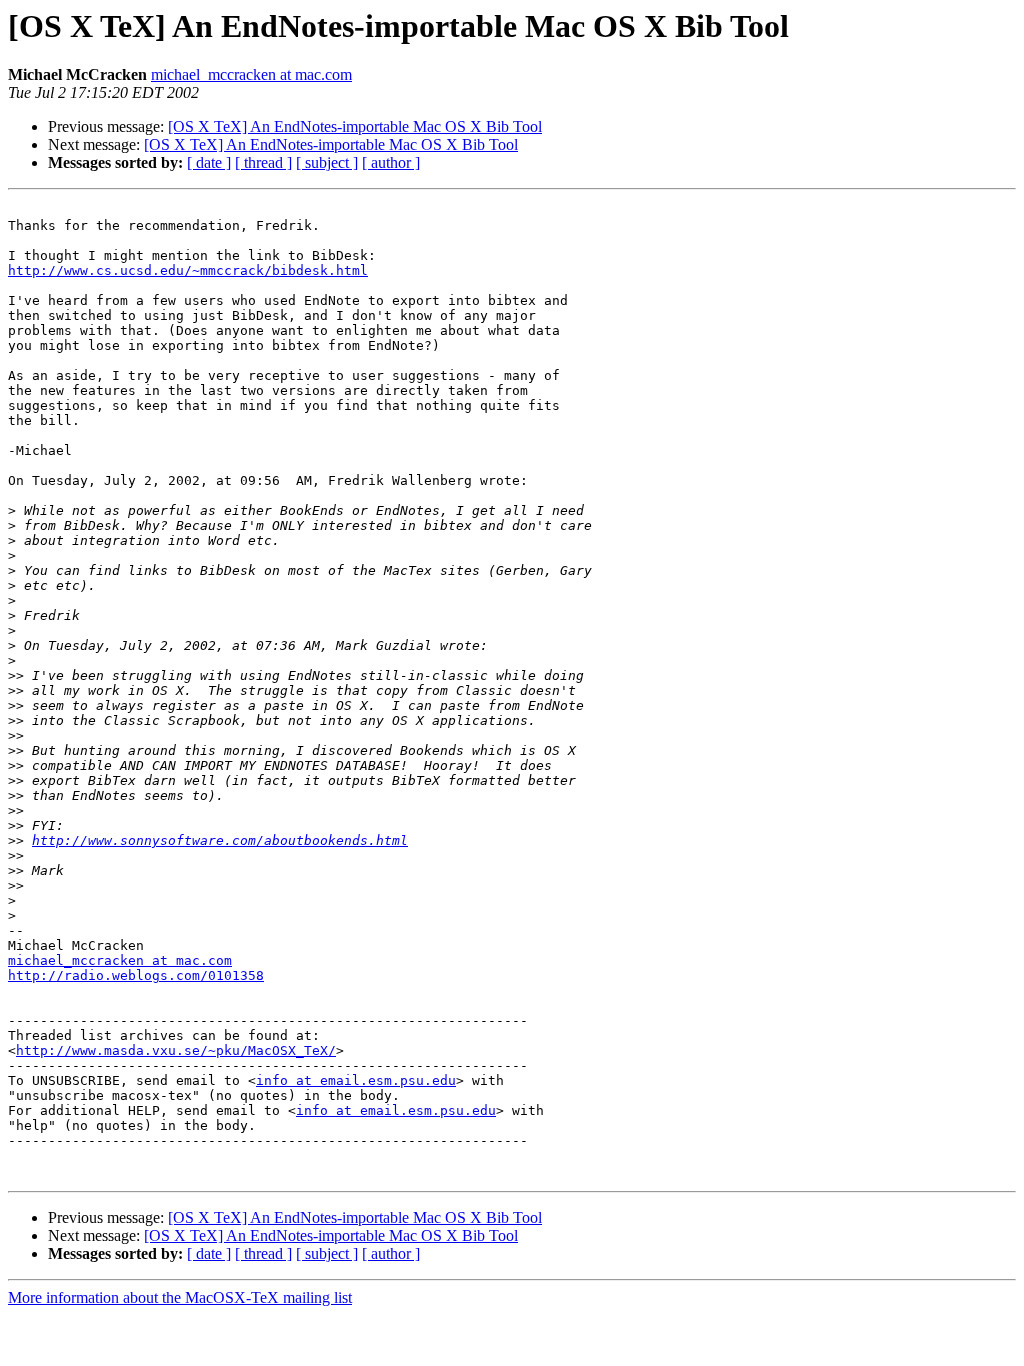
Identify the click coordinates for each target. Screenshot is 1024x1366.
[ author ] (391, 162)
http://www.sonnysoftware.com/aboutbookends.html (220, 840)
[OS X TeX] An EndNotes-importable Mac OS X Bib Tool (355, 126)
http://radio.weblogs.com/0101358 (136, 975)
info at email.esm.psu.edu (356, 1080)
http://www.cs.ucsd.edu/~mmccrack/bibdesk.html (188, 270)
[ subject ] (327, 162)
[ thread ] (263, 162)
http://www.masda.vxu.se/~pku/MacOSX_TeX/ (176, 1050)
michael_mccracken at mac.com (251, 74)
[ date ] (209, 162)
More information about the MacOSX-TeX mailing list (180, 1297)
